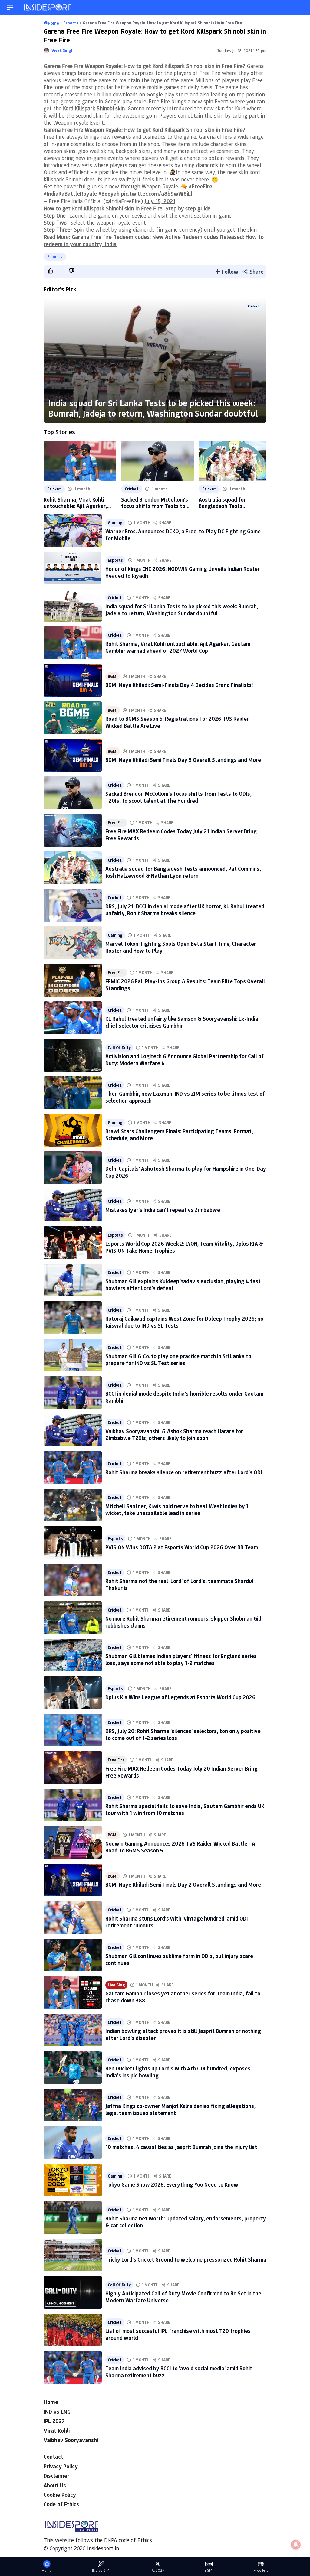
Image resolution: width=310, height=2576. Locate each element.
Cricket (254, 306)
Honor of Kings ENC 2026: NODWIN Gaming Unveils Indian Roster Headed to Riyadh (183, 572)
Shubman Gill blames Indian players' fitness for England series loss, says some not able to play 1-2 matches (181, 1659)
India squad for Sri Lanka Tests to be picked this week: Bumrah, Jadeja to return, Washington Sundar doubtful (153, 408)
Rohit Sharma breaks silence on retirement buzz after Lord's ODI (184, 1472)
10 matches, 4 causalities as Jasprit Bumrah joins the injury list (181, 2147)
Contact (53, 2457)
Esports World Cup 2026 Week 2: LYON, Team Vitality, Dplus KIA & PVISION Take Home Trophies (184, 1247)
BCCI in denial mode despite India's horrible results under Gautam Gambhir (184, 1397)
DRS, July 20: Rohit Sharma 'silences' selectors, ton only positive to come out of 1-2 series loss (183, 1734)
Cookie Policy (60, 2495)
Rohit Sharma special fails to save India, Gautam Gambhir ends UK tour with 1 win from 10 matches (185, 1809)
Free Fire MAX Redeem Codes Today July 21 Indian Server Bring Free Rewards (181, 835)
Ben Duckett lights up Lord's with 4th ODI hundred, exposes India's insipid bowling (178, 2072)
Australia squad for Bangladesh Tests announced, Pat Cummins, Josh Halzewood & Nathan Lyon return (230, 503)
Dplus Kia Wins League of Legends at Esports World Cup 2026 (180, 1697)
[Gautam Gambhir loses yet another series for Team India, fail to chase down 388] (73, 1992)
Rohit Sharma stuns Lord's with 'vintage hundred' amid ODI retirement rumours (177, 1922)
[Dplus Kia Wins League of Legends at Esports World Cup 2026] (73, 1693)
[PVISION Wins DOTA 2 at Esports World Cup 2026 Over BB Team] (73, 1543)
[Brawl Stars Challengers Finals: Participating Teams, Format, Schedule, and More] (73, 1130)
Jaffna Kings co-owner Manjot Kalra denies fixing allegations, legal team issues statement (180, 2109)
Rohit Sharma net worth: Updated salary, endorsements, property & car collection (186, 2222)
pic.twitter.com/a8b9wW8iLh (157, 194)
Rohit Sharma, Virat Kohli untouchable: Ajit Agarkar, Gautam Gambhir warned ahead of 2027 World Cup (75, 503)
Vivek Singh (63, 50)
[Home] (48, 7)
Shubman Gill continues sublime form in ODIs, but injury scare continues (179, 1959)
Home (51, 2402)
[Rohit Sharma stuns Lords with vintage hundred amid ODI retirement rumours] (73, 1917)
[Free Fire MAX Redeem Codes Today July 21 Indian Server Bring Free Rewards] (73, 830)
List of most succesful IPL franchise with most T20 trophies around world (178, 2334)
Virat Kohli (57, 2431)
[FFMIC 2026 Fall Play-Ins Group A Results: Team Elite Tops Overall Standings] (73, 980)
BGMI (113, 676)
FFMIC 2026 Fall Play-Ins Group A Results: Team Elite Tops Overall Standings (185, 985)
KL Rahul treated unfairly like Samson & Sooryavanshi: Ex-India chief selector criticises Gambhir (182, 1022)
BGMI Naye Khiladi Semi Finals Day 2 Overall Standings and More (183, 1885)
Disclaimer (56, 2476)
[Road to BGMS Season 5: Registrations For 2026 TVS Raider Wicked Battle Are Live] (73, 718)
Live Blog (116, 1985)
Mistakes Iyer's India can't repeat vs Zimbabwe (163, 1210)
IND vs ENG (57, 2412)
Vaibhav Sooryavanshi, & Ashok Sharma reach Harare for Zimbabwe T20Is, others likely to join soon (174, 1434)
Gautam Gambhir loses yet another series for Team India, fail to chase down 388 (183, 1997)
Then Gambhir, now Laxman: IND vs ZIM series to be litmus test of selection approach (185, 1097)
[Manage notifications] (296, 2545)
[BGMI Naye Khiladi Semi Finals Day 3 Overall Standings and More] (73, 755)
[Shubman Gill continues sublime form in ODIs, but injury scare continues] (73, 1955)
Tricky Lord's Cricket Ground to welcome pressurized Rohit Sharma (186, 2259)
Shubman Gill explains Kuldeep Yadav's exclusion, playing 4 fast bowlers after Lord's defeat (183, 1285)
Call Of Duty (119, 1047)
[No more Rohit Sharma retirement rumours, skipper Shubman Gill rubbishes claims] (73, 1618)
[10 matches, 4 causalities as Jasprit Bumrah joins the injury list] (73, 2142)
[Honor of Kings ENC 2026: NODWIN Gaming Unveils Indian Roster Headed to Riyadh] (73, 568)
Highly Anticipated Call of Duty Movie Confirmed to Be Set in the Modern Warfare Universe (183, 2297)
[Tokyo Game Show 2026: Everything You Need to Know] (73, 2180)
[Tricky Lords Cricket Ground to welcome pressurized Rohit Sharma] (73, 2255)
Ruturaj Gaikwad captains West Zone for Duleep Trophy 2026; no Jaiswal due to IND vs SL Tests (184, 1322)
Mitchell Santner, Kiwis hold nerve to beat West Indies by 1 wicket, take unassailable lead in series (177, 1509)
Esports (55, 257)
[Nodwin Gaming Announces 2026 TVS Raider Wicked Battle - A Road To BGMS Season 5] (73, 1843)
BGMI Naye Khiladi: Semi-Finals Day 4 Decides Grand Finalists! (179, 685)
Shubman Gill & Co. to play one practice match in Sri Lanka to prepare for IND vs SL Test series (178, 1360)
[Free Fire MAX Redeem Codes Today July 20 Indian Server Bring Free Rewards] (73, 1768)
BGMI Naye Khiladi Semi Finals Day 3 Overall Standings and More (183, 760)
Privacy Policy (61, 2466)
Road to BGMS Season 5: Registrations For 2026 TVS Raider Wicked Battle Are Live (177, 722)
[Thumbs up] (50, 271)
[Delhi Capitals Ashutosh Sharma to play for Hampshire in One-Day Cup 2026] (73, 1168)
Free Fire (116, 823)
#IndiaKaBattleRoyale (70, 194)
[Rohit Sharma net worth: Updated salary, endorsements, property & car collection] (73, 2217)
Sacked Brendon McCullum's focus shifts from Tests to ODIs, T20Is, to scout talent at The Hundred (155, 503)
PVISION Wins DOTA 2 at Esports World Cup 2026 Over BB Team (182, 1547)
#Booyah (109, 194)
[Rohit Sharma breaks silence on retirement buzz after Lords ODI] (73, 1468)
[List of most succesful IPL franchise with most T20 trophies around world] (73, 2330)
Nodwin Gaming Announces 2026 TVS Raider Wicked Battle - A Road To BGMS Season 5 (180, 1847)
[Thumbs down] (71, 271)
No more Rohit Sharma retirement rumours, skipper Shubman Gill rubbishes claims (183, 1622)
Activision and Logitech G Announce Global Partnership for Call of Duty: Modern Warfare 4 (185, 1060)
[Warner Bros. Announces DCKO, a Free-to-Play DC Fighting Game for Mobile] (73, 530)
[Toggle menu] (10, 7)
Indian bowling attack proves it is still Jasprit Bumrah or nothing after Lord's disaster (183, 2034)
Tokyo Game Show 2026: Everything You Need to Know (172, 2184)
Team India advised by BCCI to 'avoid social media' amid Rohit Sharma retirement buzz (179, 2372)
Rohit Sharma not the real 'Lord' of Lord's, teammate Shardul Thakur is (179, 1584)
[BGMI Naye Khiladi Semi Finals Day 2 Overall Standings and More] (73, 1880)
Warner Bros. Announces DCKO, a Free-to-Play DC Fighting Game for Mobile (183, 535)
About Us (55, 2485)
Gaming (115, 523)
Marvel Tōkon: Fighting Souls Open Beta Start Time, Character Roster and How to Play (181, 947)
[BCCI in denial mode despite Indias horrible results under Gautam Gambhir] (73, 1393)
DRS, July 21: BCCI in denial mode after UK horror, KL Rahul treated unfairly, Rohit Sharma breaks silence (185, 910)
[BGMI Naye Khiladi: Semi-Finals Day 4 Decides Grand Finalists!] (73, 680)
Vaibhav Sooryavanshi (71, 2440)
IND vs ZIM (101, 2570)
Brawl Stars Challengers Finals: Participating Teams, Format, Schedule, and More (179, 1135)
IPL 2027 (54, 2421)
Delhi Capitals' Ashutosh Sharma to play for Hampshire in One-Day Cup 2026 (186, 1172)
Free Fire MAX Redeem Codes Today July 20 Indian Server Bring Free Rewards (181, 1772)
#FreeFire (200, 186)
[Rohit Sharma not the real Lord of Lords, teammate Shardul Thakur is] (73, 1580)
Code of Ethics (61, 2504)
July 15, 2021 (160, 201)
